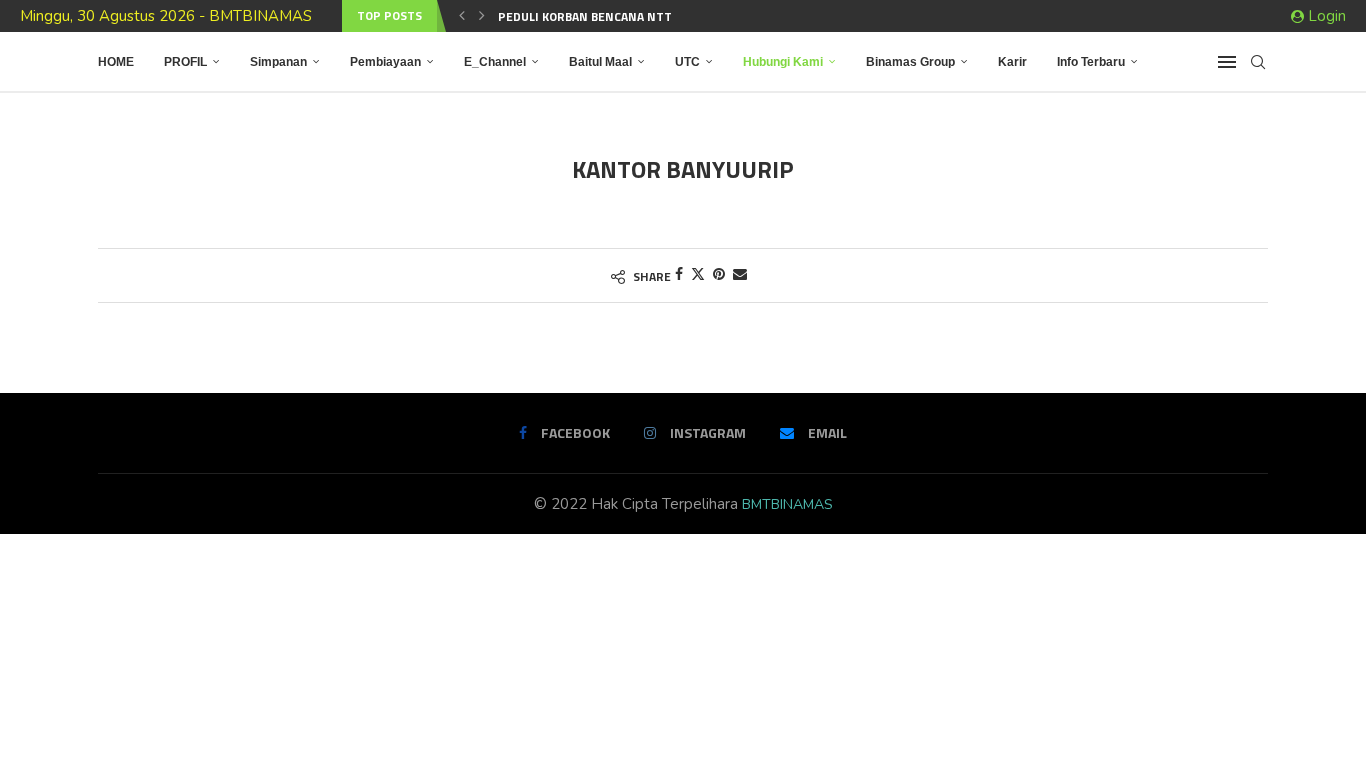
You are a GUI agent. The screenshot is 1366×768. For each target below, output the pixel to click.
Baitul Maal (600, 62)
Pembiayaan (385, 62)
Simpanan (278, 62)
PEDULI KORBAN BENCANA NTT (585, 16)
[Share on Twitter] (698, 274)
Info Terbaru (1091, 62)
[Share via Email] (740, 274)
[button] (462, 16)
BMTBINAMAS (787, 504)
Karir (1012, 62)
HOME (116, 62)
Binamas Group (910, 62)
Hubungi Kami (783, 62)
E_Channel (495, 62)
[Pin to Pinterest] (719, 274)
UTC (687, 62)
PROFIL (185, 62)
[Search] (1258, 62)
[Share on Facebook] (679, 274)
